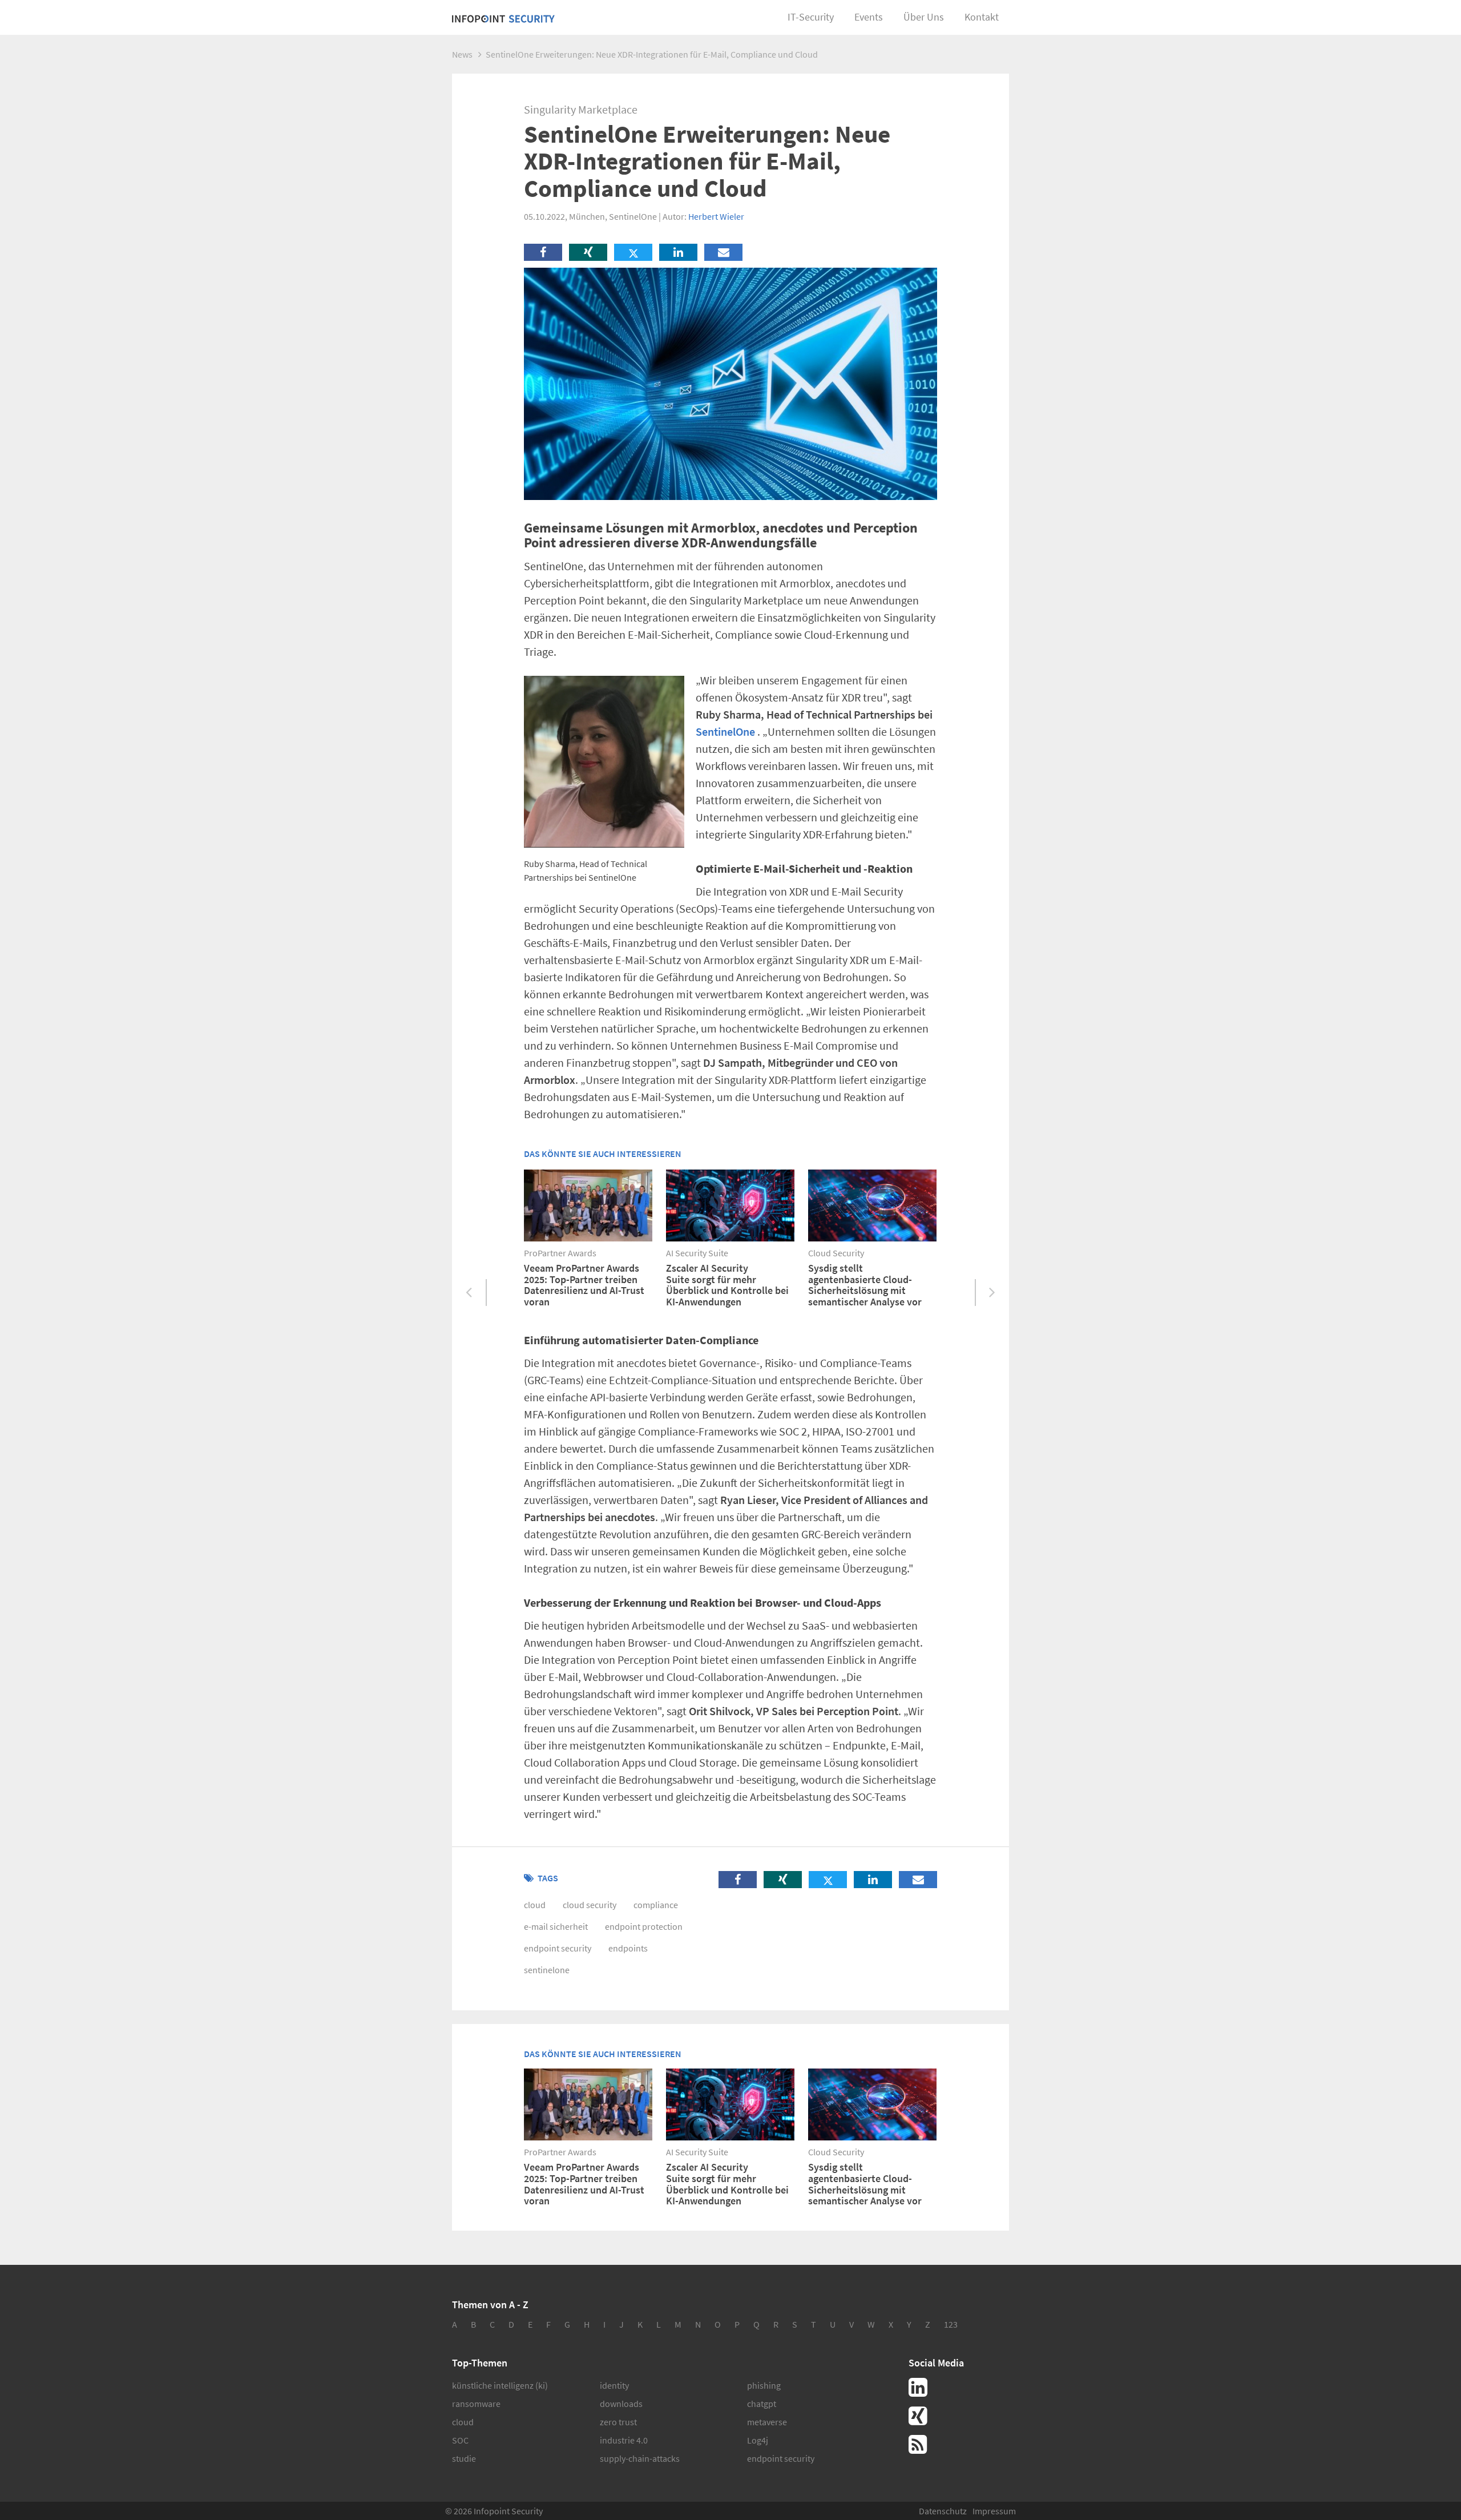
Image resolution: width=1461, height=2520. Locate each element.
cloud (535, 1905)
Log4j (758, 2440)
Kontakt (982, 17)
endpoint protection (644, 1926)
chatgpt (762, 2404)
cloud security (590, 1905)
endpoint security (558, 1948)
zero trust (618, 2422)
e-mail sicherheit (556, 1926)
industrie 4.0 (624, 2440)
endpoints (628, 1948)
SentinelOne (725, 731)
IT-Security (811, 17)
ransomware (476, 2404)
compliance (656, 1905)
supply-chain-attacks (640, 2458)
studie (464, 2458)
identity (614, 2385)
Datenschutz (943, 2511)
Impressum (994, 2511)
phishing (764, 2385)
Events (869, 17)
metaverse (767, 2422)
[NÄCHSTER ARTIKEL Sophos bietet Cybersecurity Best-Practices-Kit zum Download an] (992, 1293)
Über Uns (924, 17)
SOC (460, 2440)
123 (951, 2324)
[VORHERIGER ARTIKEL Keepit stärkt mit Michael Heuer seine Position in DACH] (469, 1293)
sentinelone (547, 1970)
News (462, 54)
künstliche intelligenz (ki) (500, 2385)
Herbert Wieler (716, 216)
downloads (621, 2404)
